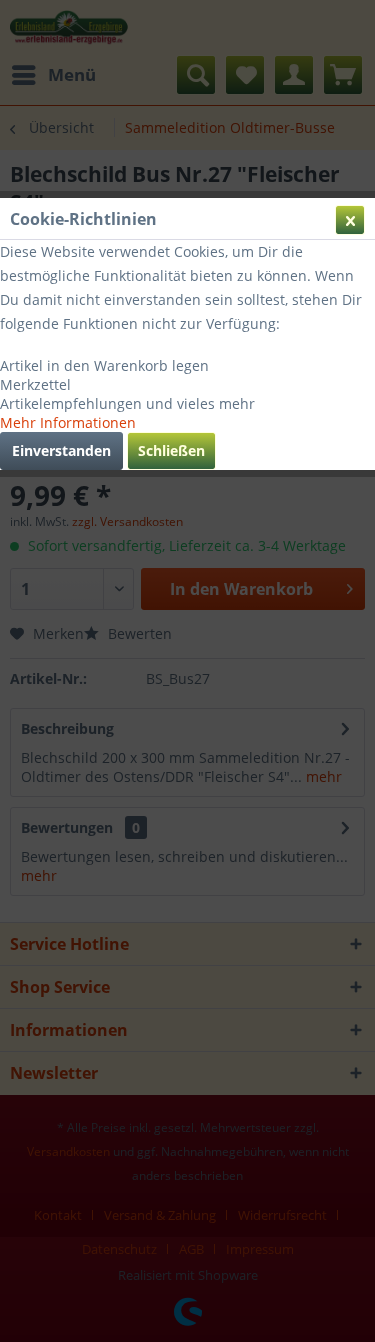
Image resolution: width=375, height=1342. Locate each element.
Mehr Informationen (68, 422)
